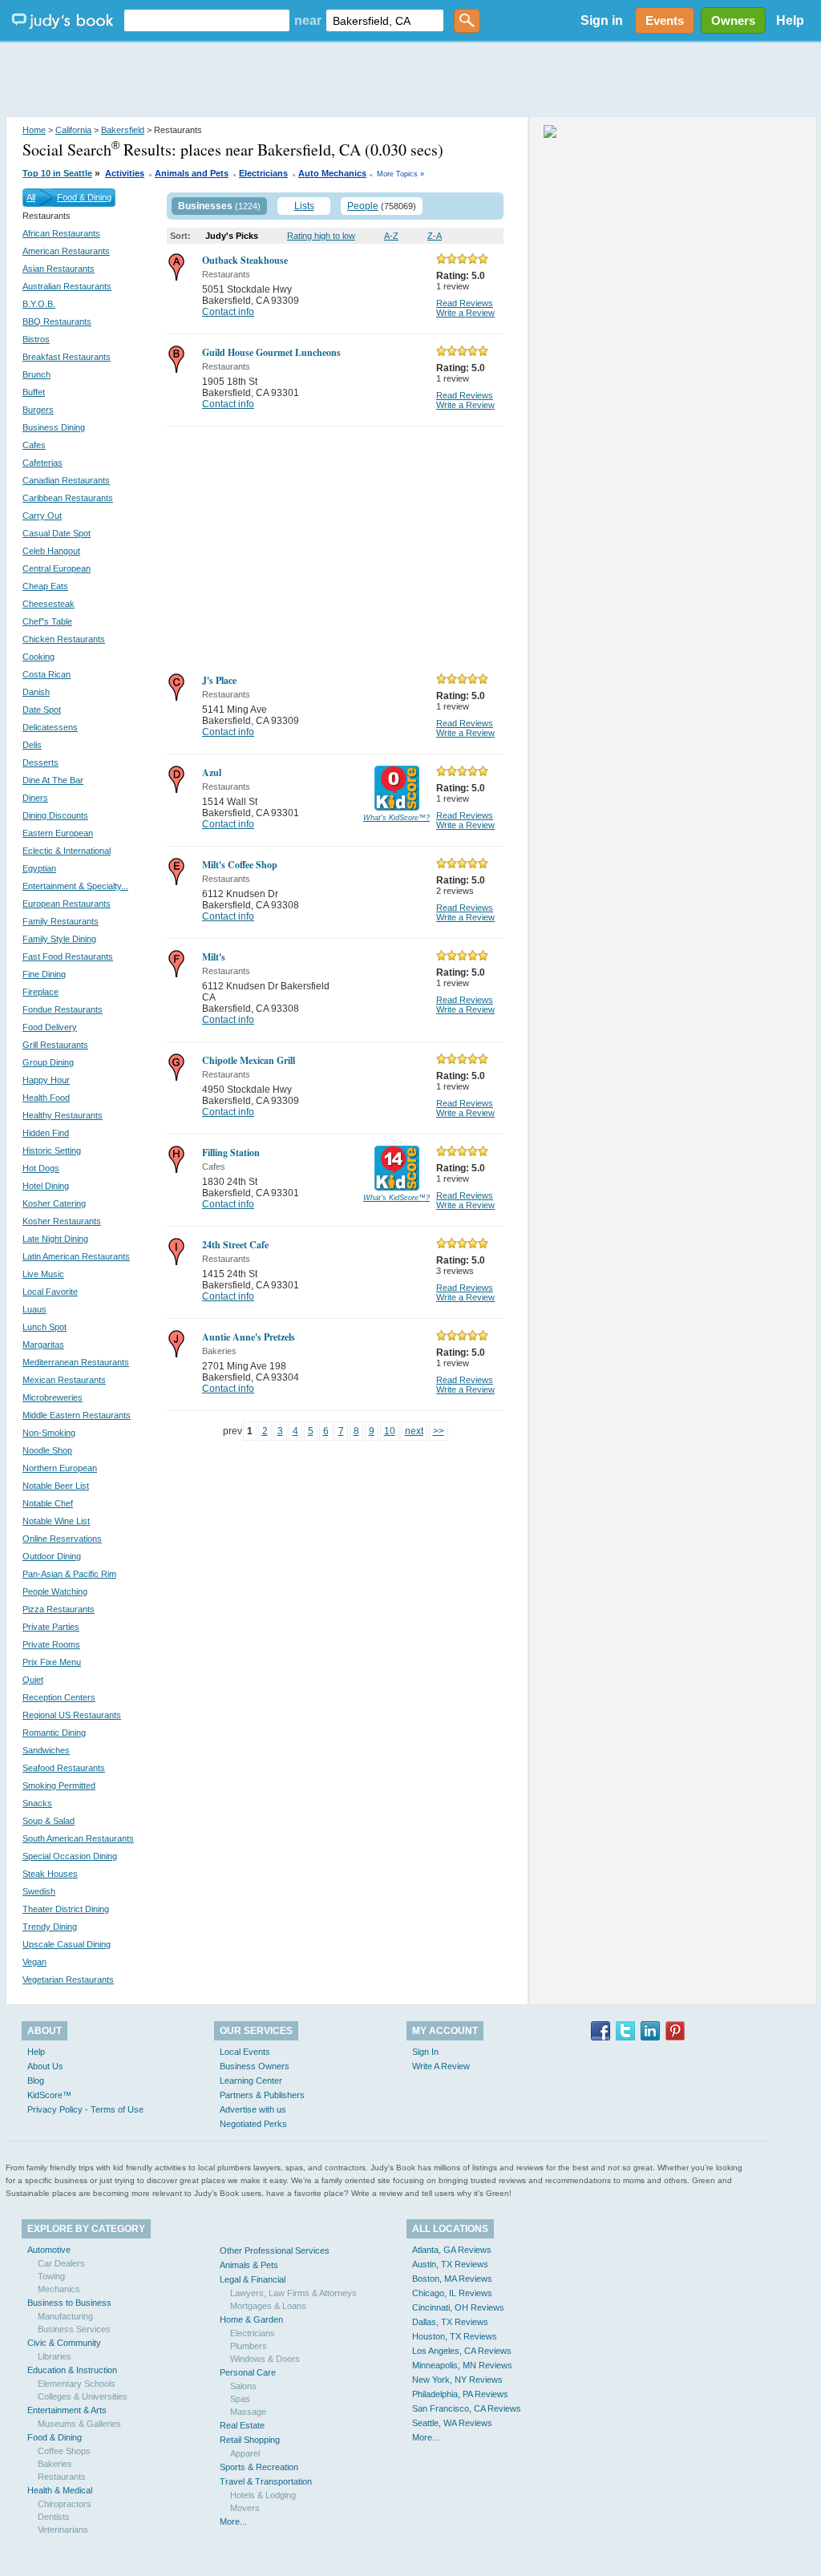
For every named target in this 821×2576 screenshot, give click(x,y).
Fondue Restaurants (63, 1009)
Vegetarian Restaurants (68, 1980)
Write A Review (441, 2066)
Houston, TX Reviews (455, 2336)
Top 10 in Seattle (57, 173)
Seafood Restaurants (64, 1768)
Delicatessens (50, 727)
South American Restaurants (78, 1838)
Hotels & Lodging (263, 2495)
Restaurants (62, 2477)
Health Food (46, 1098)
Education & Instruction (72, 2370)
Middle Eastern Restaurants (77, 1415)
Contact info (228, 312)
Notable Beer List (56, 1486)
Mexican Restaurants (64, 1380)
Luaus (34, 1309)
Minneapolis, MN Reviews (462, 2365)
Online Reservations (62, 1539)
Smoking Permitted (59, 1785)
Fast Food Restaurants (68, 956)
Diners (35, 798)
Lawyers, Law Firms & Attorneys (293, 2293)
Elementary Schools (77, 2384)
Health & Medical (60, 2490)
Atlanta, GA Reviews (452, 2250)
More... (233, 2521)
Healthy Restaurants (63, 1115)
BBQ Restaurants (57, 321)
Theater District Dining (66, 1909)
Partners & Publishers (262, 2095)
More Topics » (400, 174)
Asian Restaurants (59, 269)
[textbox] (207, 20)
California (73, 130)
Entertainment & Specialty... (75, 886)
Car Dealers (61, 2263)
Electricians (263, 173)
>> (439, 1431)
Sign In (425, 2052)
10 (390, 1431)
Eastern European (58, 833)
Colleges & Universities (83, 2396)
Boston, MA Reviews (452, 2279)
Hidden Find (46, 1133)
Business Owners (255, 2066)
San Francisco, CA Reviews (467, 2408)
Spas (240, 2399)
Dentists (54, 2517)
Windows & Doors (265, 2359)
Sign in (602, 20)
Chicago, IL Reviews (452, 2293)
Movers (245, 2508)
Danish (36, 692)
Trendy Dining (50, 1927)
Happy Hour (46, 1080)
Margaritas (43, 1345)
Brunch (36, 374)
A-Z (391, 236)
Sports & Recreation (259, 2467)
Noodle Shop (47, 1450)
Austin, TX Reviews (450, 2264)
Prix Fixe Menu (52, 1662)
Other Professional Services (275, 2250)
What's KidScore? (396, 818)
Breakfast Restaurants (67, 357)
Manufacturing (65, 2316)
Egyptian (39, 868)
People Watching (55, 1591)
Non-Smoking (49, 1433)
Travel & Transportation (266, 2481)
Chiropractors (65, 2504)
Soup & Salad (49, 1821)
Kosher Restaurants (62, 1221)
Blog (36, 2081)
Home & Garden (251, 2319)
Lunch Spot (44, 1327)
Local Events (245, 2052)
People (363, 206)
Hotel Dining (46, 1186)
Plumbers (249, 2346)
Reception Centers (59, 1697)
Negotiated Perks (253, 2124)
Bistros (36, 339)
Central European (57, 568)
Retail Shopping (250, 2440)
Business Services (74, 2329)
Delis (32, 745)
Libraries (55, 2356)
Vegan (34, 1962)
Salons (243, 2386)
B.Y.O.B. (39, 304)
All (31, 197)
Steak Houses (50, 1874)
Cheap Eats (45, 586)
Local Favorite (50, 1292)
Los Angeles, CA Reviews (462, 2351)
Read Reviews (465, 303)
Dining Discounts (55, 815)
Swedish (39, 1891)
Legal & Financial (253, 2279)
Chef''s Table (47, 621)
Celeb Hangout (51, 551)
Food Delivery (50, 1027)
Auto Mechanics (332, 173)
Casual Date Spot (57, 533)
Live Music (43, 1274)
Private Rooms (51, 1644)
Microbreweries (53, 1397)
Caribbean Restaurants (68, 498)
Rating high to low (321, 236)
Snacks (37, 1803)
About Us (45, 2066)
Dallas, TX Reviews (450, 2322)
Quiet (33, 1680)
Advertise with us (253, 2109)
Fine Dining (44, 974)
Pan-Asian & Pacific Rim (69, 1574)
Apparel (245, 2453)
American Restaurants (66, 251)
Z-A (435, 236)
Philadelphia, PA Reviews (460, 2394)
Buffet (34, 392)
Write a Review (465, 313)
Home (34, 130)
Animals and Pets (192, 173)
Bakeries (55, 2464)
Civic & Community (64, 2343)
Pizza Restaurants (59, 1609)
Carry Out (42, 516)
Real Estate (242, 2425)
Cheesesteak (49, 604)
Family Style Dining (59, 939)
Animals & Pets (249, 2265)
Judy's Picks (232, 236)
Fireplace (40, 992)
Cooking (38, 657)
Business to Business (69, 2303)
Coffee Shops (64, 2451)
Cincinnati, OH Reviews (458, 2307)
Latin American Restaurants (76, 1256)
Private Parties (51, 1627)
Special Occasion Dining (70, 1856)
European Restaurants (67, 904)
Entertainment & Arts (67, 2410)
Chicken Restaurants (64, 639)
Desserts (40, 762)
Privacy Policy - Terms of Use (85, 2109)
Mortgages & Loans (268, 2306)
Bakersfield (123, 130)
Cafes (34, 445)
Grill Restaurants (55, 1045)
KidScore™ (49, 2095)
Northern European (60, 1468)
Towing (51, 2276)
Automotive (49, 2250)
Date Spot (42, 710)
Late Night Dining (55, 1239)
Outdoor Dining (52, 1556)
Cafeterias (42, 463)
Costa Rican (47, 674)
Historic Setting (52, 1151)
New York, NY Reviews (457, 2380)
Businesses (205, 206)
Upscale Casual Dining (67, 1944)
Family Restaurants (61, 921)
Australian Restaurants (67, 286)
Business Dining (54, 427)
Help (790, 20)
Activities (125, 173)
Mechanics (59, 2289)
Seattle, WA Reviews (452, 2423)
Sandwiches (46, 1750)
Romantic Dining (54, 1733)
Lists (304, 206)
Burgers (38, 410)
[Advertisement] (410, 80)
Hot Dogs (41, 1168)
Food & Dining (84, 197)
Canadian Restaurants (66, 480)
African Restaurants (61, 233)
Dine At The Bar (53, 780)
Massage (248, 2412)
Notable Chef (48, 1503)
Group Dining (48, 1062)
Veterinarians (63, 2529)
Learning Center (251, 2081)
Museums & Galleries (79, 2424)
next (414, 1431)
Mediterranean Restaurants (76, 1362)
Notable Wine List (56, 1521)
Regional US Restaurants (72, 1715)
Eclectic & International (67, 851)
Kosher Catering (54, 1203)
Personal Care (248, 2372)
